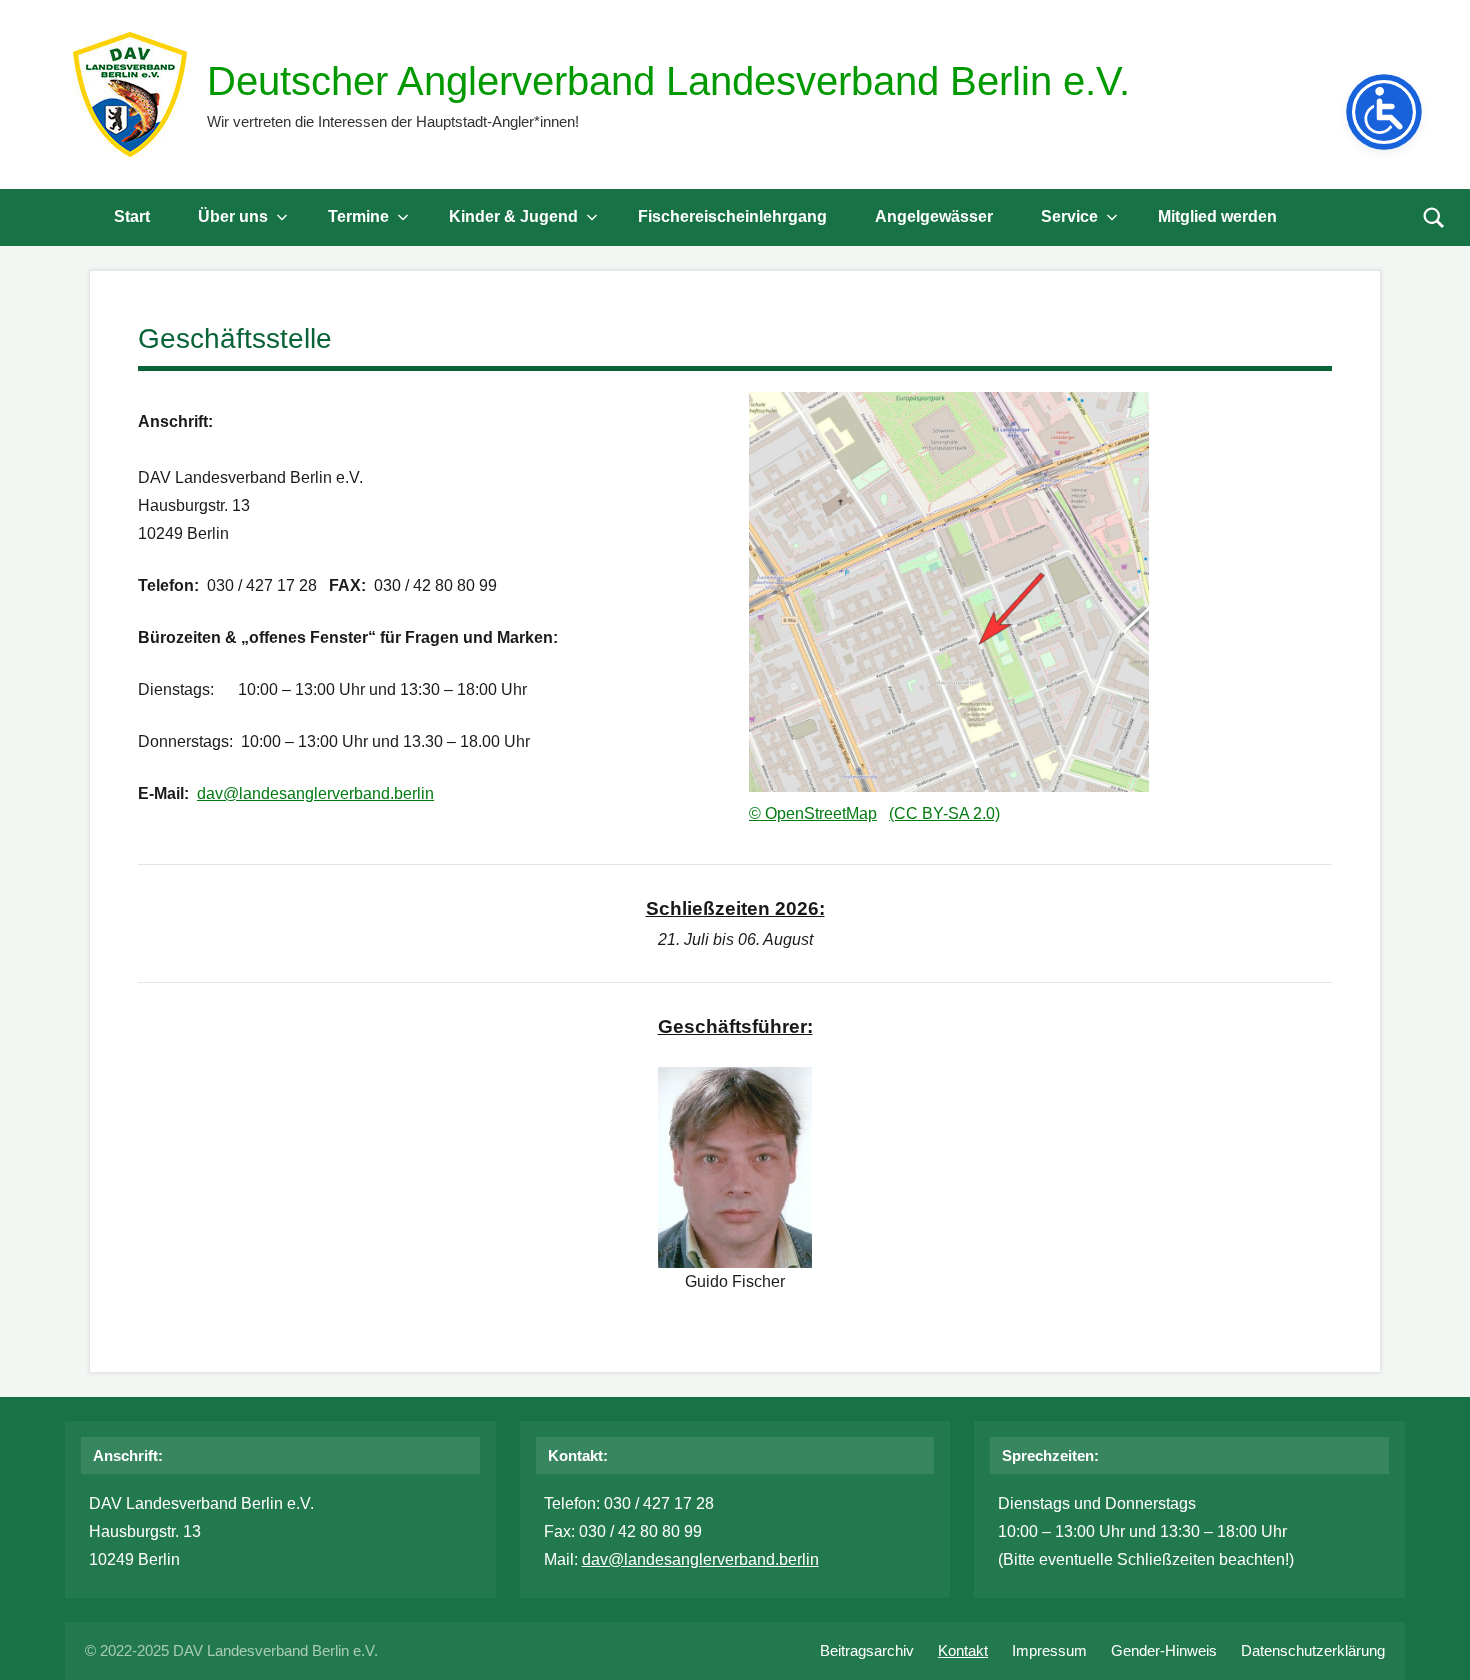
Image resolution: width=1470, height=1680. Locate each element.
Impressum (1049, 1650)
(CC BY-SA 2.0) (944, 813)
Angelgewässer (934, 216)
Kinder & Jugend (513, 216)
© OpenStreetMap (813, 813)
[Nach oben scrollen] (1429, 1639)
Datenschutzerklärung (1313, 1650)
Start (132, 216)
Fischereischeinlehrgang (732, 216)
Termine (358, 216)
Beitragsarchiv (867, 1650)
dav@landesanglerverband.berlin (315, 793)
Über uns (233, 216)
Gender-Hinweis (1164, 1650)
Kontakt (963, 1650)
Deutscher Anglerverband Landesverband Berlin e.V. (668, 81)
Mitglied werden (1217, 216)
